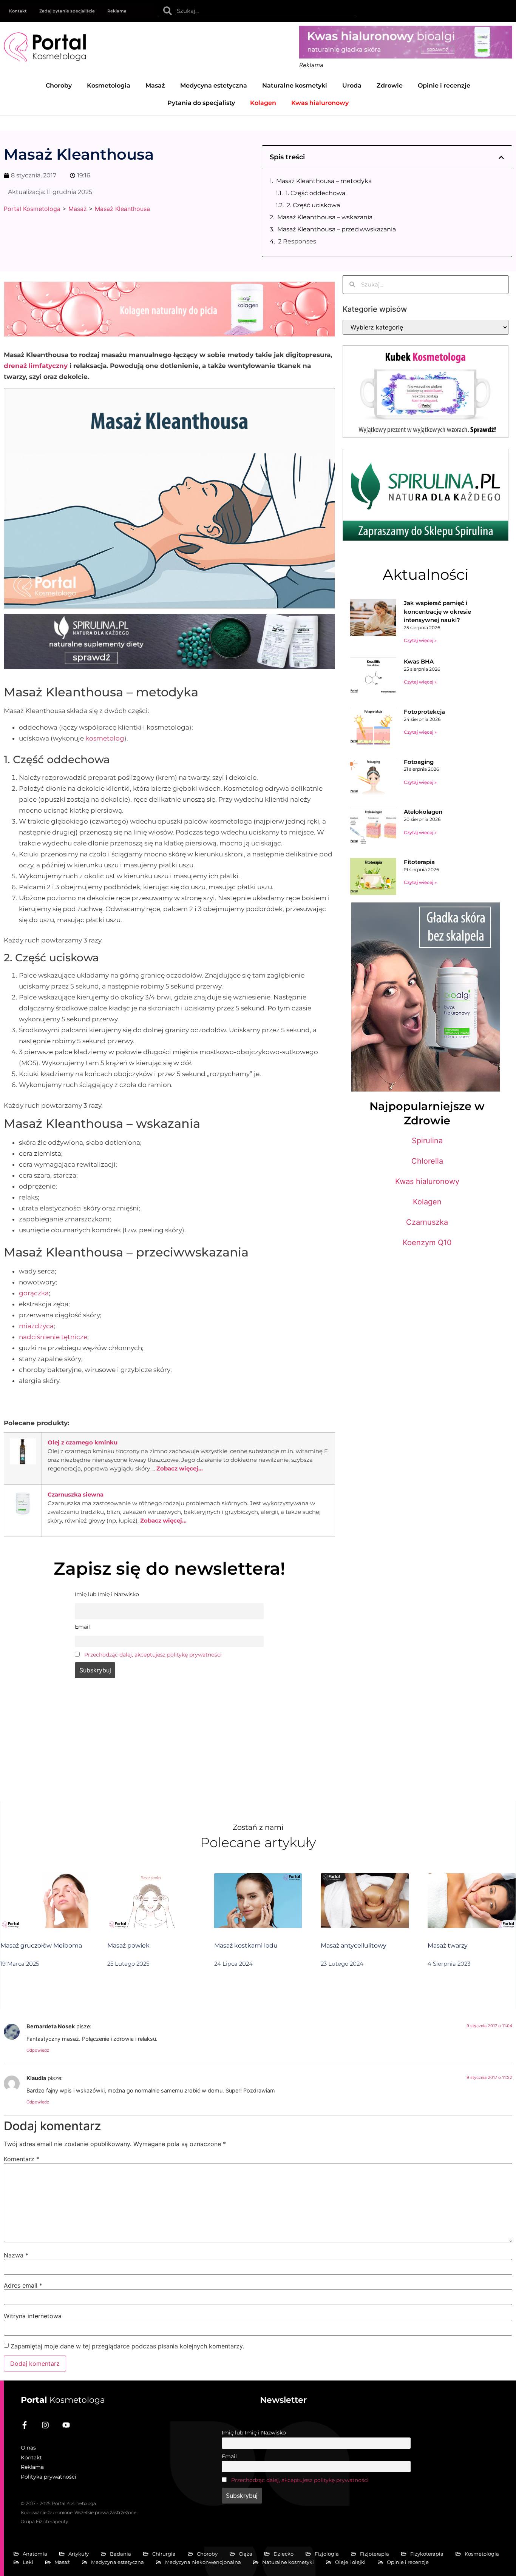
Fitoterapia (419, 862)
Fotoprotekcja (424, 712)
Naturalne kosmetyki (295, 85)
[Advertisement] (169, 1745)
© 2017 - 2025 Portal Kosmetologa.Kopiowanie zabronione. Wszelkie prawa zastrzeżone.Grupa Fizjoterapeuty (79, 2512)
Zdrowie (390, 85)
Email (229, 2456)
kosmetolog (105, 738)
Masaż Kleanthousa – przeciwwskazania (337, 229)
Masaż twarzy (448, 1945)
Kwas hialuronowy (427, 1181)
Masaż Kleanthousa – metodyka (324, 181)
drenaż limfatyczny (36, 366)
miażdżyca (36, 1326)
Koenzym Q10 (427, 1243)
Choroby (59, 85)
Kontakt (18, 11)
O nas (28, 2448)
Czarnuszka (427, 1222)
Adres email (23, 2285)
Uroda (352, 85)
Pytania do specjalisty (201, 103)
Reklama (117, 11)
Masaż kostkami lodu (246, 1945)
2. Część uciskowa (313, 205)
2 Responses (297, 241)
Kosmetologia (109, 85)
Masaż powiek (128, 1945)
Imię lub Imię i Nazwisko (254, 2433)
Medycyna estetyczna (214, 85)
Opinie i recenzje (444, 85)
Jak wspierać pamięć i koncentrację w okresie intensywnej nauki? (437, 611)
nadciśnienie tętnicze (53, 1337)
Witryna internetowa (33, 2316)
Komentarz (22, 2159)
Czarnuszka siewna (76, 1494)
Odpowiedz (38, 2050)
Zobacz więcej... (180, 1468)
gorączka (34, 1293)
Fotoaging (419, 762)
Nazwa (16, 2255)
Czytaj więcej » (420, 640)
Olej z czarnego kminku (83, 1442)
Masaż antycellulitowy (354, 1945)
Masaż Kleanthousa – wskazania (325, 217)
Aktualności (426, 574)
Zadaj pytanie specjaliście (67, 11)
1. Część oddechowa (315, 193)
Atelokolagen (423, 812)
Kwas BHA (419, 661)
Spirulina (427, 1141)
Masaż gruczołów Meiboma (41, 1945)
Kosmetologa (63, 2400)
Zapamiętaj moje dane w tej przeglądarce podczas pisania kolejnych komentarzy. (127, 2346)
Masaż (155, 85)
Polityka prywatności (49, 2477)
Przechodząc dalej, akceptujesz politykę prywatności (153, 1655)
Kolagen (427, 1202)
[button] (501, 157)
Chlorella (427, 1161)
